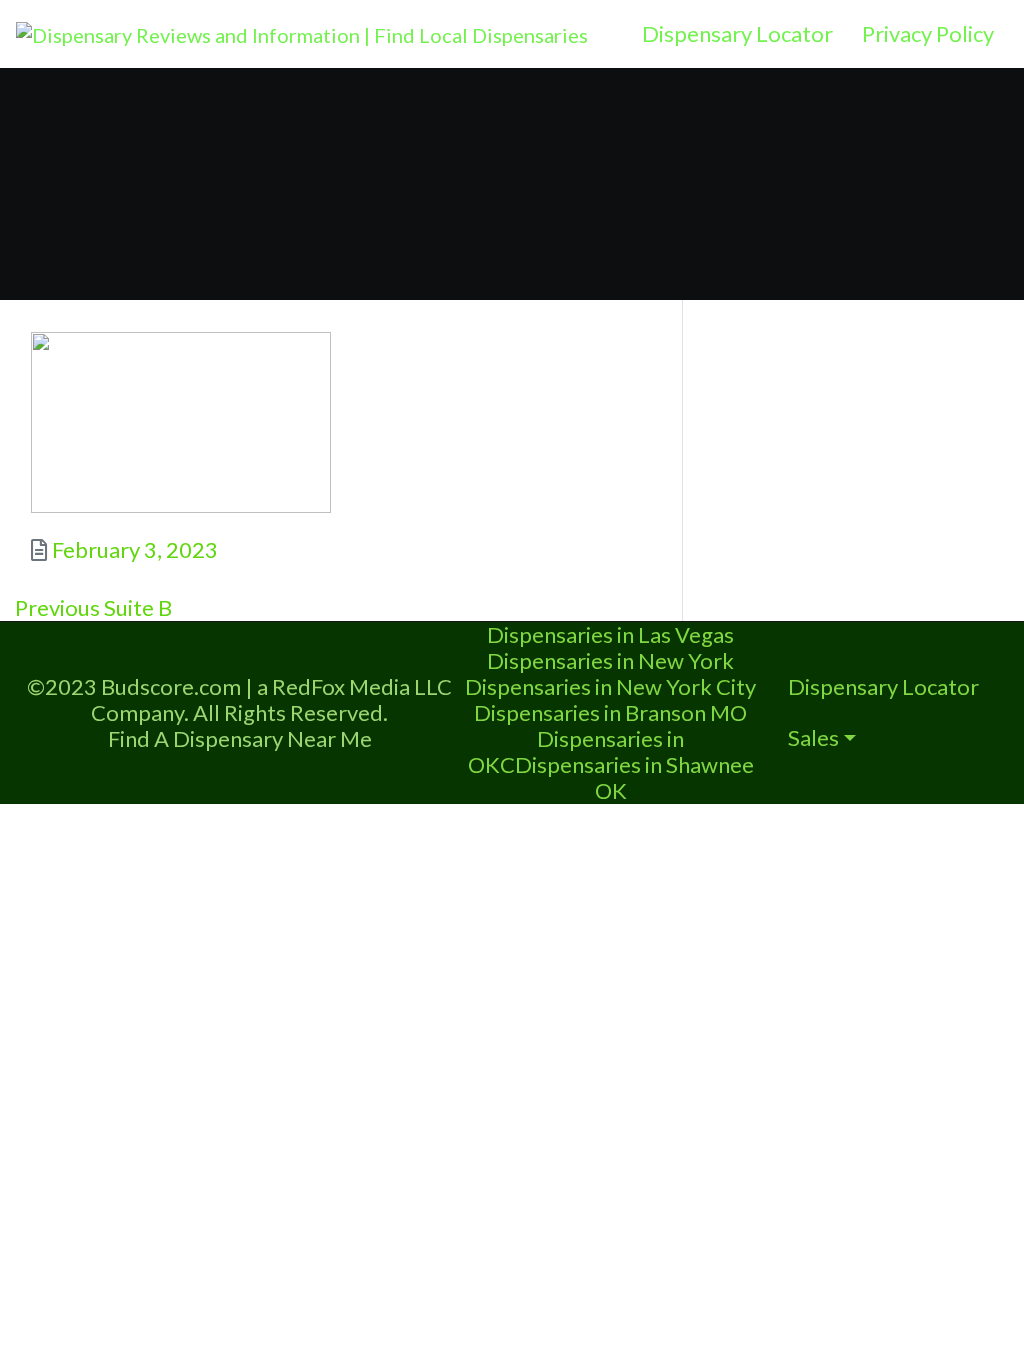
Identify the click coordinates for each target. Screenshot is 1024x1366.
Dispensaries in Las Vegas (610, 634)
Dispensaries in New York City (610, 686)
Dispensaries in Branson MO (610, 712)
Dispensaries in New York (610, 660)
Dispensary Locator (737, 33)
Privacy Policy (928, 33)
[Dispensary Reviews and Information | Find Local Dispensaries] (302, 32)
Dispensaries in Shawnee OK (634, 777)
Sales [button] (813, 737)
